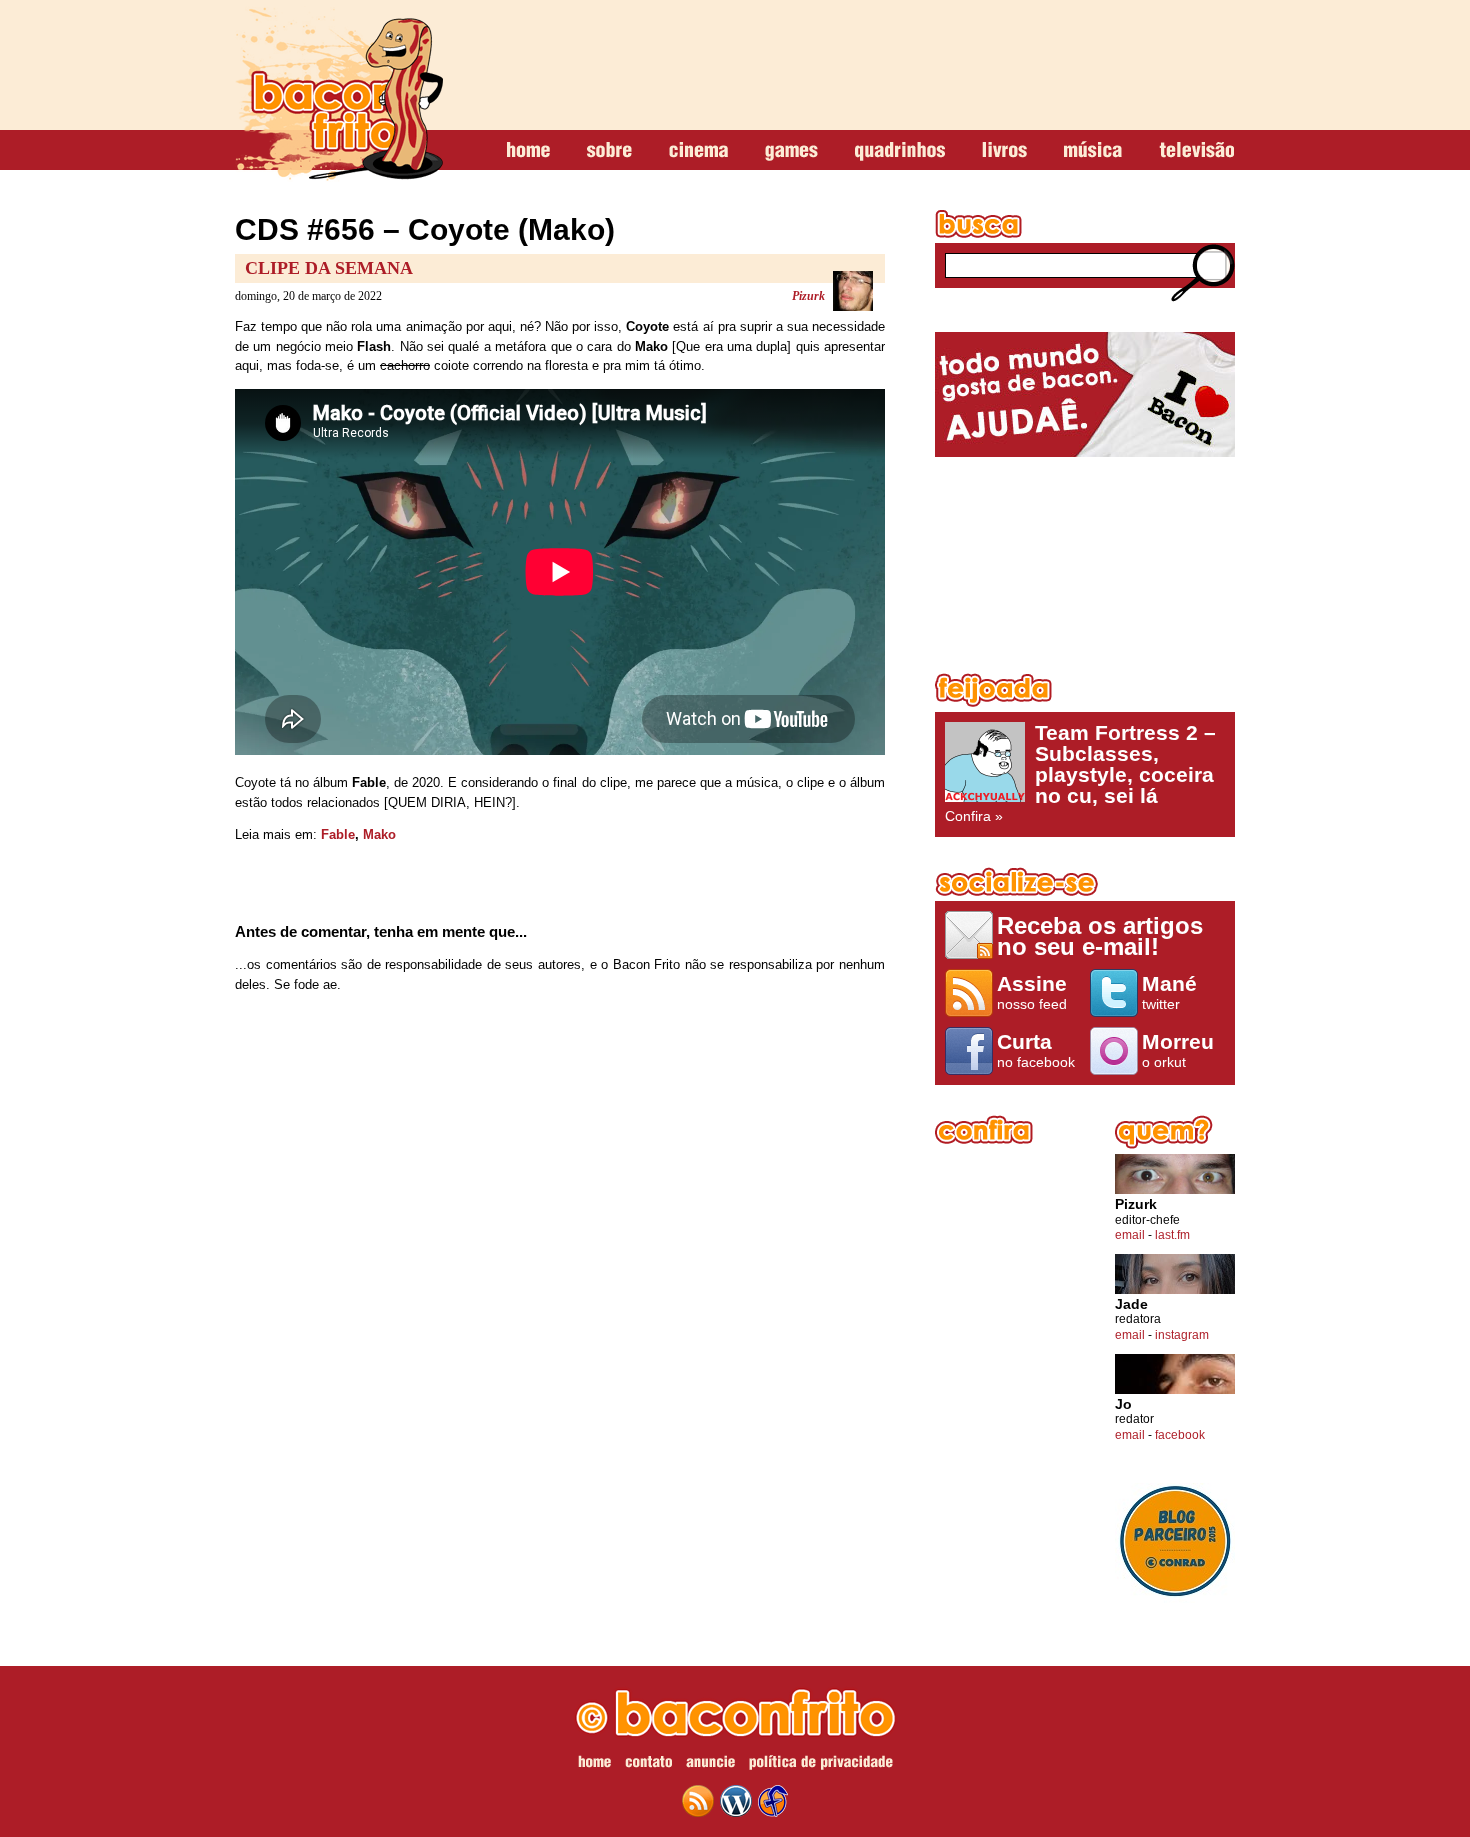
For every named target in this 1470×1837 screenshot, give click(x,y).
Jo (1123, 1404)
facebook (1180, 1435)
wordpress (736, 1801)
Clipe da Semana (329, 268)
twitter (1169, 992)
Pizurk (808, 296)
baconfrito (339, 94)
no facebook (1036, 1050)
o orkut (1178, 1050)
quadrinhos (900, 151)
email (1130, 1235)
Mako (379, 834)
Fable (338, 834)
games (791, 151)
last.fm (1172, 1235)
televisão (1196, 151)
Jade (1131, 1304)
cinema (698, 151)
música (1093, 151)
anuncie (710, 1765)
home (528, 151)
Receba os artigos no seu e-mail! (1100, 935)
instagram (1182, 1335)
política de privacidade (821, 1765)
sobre (609, 151)
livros (1004, 151)
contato (648, 1765)
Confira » (1080, 773)
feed (698, 1801)
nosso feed (1032, 992)
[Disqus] (560, 1272)
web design (773, 1801)
